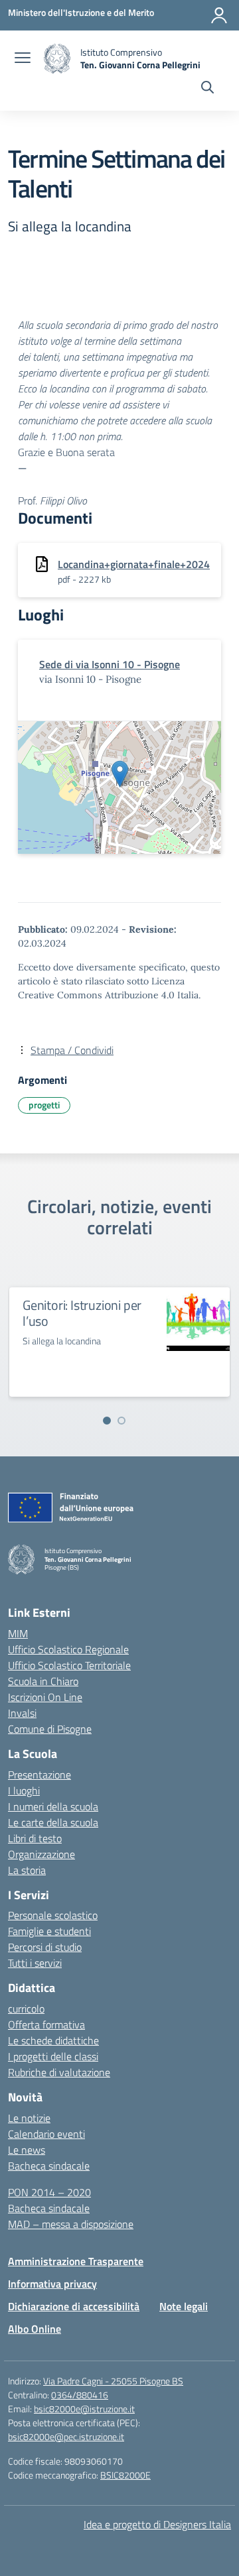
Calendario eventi (46, 2134)
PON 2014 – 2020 (49, 2192)
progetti (44, 1105)
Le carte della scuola (53, 1822)
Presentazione (40, 1775)
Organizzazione (41, 1854)
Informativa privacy (52, 2284)
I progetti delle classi (53, 2056)
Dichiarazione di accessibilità (74, 2306)
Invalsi (22, 1713)
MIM (18, 1633)
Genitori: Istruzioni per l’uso (82, 1313)
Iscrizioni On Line (45, 1697)
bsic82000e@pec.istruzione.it (66, 2436)
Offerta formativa (46, 2024)
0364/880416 (80, 2395)
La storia (27, 1870)
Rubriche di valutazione (59, 2072)
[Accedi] (219, 15)
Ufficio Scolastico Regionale (68, 1649)
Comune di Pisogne (50, 1729)
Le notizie (29, 2118)
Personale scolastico (53, 1915)
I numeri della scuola (53, 1806)
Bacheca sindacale (49, 2166)
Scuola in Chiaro (43, 1681)
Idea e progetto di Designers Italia (157, 2524)
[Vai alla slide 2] (121, 1421)
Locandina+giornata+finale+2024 (134, 564)
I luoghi (24, 1790)
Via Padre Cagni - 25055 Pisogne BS (113, 2381)
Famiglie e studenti (49, 1931)
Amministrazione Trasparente (76, 2261)
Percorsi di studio (45, 1947)
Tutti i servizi (35, 1963)
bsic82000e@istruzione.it (84, 2409)
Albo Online (35, 2329)
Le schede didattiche (53, 2040)
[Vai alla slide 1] (107, 1421)
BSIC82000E (125, 2475)
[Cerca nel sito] (207, 89)
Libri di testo (35, 1838)
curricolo (26, 2009)
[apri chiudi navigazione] (23, 59)
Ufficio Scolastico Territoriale (69, 1665)
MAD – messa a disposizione (71, 2224)
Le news (27, 2150)
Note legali (184, 2306)
